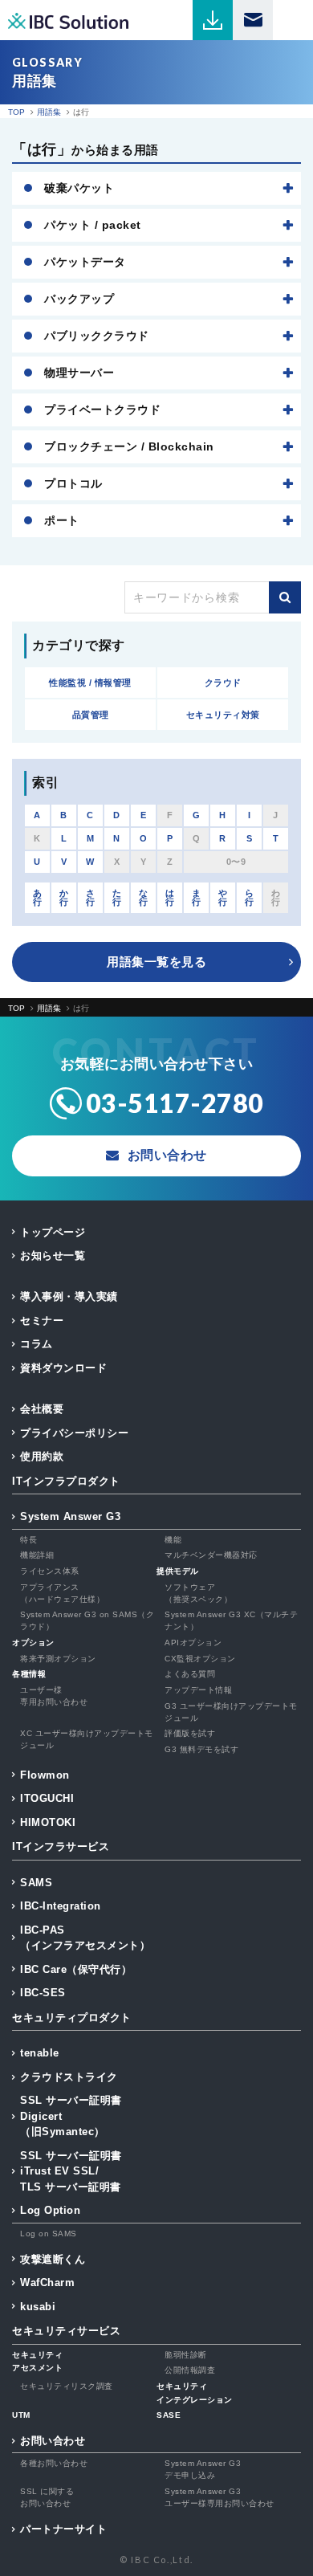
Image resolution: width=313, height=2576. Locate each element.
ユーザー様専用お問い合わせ (54, 1696)
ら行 (250, 897)
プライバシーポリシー (74, 1433)
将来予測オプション (58, 1659)
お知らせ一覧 (53, 1255)
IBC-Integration (61, 1906)
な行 (144, 897)
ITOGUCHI (47, 1798)
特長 (28, 1540)
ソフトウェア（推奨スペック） (198, 1593)
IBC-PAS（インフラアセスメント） (85, 1938)
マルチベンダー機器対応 (211, 1555)
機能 (173, 1540)
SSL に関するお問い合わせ (47, 2497)
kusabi (38, 2307)
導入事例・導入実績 (69, 1296)
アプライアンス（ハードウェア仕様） (62, 1593)
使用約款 (42, 1456)
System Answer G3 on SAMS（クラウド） (87, 1620)
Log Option (50, 2210)
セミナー (42, 1321)
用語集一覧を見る (156, 961)
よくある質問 (190, 1674)
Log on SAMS (49, 2234)
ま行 (197, 897)
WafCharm (47, 2283)
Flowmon (45, 1775)
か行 (64, 897)
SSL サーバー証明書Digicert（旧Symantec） (71, 2116)
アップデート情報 (198, 1690)
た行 (117, 897)
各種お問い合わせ (54, 2463)
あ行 (38, 897)
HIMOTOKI (48, 1822)
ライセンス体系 (50, 1571)
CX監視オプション (200, 1659)
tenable (40, 2053)
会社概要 (42, 1409)
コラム (37, 1344)
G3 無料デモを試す (201, 1749)
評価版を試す (190, 1733)
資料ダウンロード (63, 1368)
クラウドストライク (69, 2077)
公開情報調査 (190, 2370)
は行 (170, 897)
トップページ (53, 1232)
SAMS (36, 1883)
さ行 (91, 897)
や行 (223, 897)
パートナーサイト (63, 2529)
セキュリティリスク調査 (67, 2386)
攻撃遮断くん (53, 2259)
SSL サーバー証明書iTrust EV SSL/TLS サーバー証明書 (71, 2171)
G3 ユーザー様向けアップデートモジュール (231, 1712)
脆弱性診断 (186, 2355)
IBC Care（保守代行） (76, 1969)
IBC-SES (43, 1993)
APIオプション (193, 1643)
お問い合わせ (53, 2441)
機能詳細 (37, 1555)
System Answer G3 (70, 1516)
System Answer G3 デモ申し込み (203, 2469)
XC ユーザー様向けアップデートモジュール (87, 1739)
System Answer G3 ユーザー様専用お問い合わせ (220, 2497)
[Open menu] (293, 20)
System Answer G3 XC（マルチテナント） (231, 1620)
